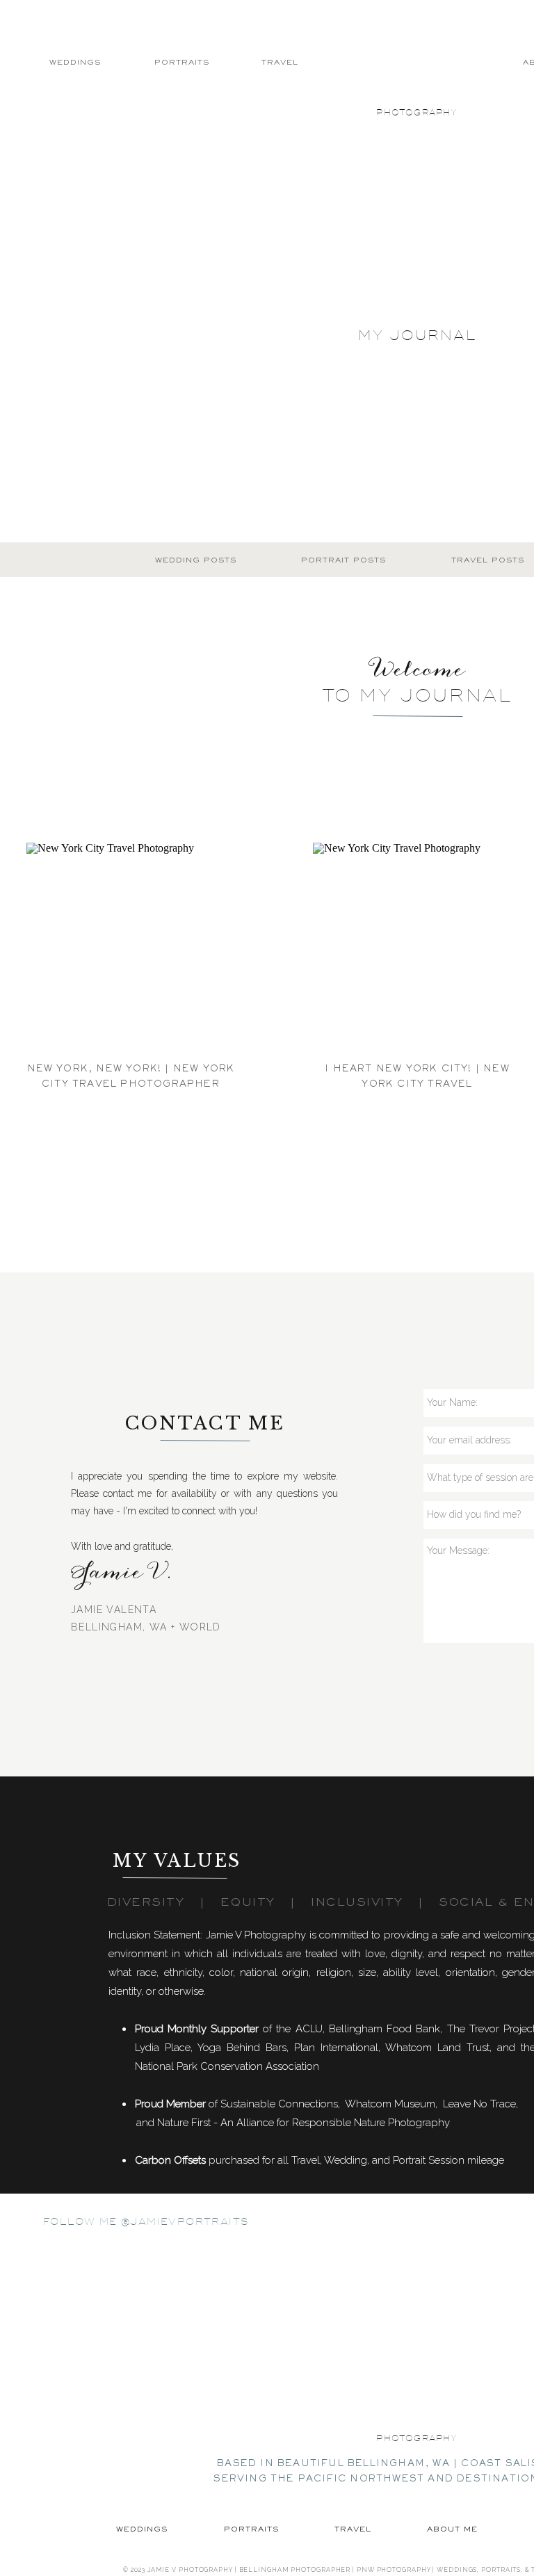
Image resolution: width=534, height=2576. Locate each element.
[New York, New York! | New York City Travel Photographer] (131, 947)
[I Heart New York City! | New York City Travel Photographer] (417, 947)
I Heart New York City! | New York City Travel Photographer (417, 1084)
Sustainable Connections (279, 2104)
